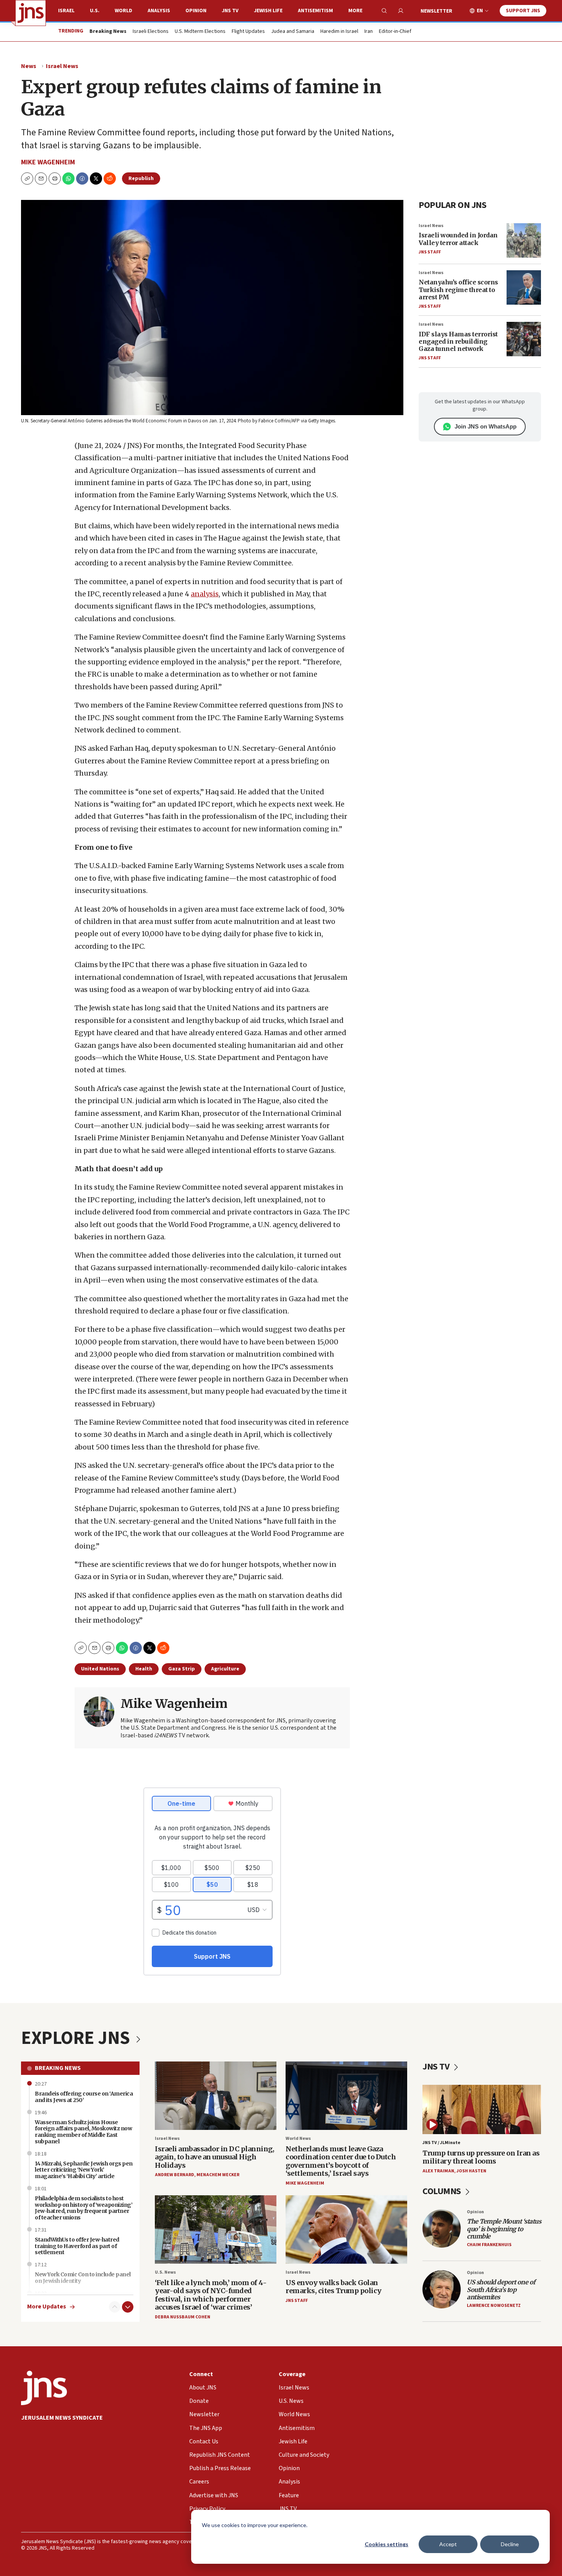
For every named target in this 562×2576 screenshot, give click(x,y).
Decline (510, 2544)
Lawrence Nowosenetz (494, 2306)
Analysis (159, 11)
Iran (369, 32)
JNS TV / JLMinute (441, 2143)
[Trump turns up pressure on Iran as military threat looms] (482, 2109)
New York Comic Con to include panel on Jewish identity (83, 2278)
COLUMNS (443, 2191)
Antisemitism (315, 11)
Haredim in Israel (339, 32)
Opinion (196, 11)
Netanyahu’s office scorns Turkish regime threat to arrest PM (458, 289)
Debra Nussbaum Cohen (183, 2317)
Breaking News (58, 2068)
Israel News (62, 66)
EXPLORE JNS (77, 2038)
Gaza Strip (182, 1669)
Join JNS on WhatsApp (486, 426)
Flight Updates (248, 32)
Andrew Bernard (175, 2175)
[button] (55, 179)
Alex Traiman (438, 2171)
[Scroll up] (115, 2307)
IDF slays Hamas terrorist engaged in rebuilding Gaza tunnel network (458, 341)
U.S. (95, 11)
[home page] (31, 13)
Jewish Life (268, 11)
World (123, 11)
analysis (205, 594)
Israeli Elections (151, 32)
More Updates (47, 2307)
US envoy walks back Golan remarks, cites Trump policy (334, 2287)
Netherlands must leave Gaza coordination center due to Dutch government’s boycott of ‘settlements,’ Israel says (341, 2161)
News (29, 66)
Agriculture (225, 1669)
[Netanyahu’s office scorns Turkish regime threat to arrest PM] (524, 287)
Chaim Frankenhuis (489, 2245)
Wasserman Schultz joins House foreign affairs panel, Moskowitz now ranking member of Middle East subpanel (83, 2132)
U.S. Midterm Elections (200, 32)
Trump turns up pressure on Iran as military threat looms (481, 2157)
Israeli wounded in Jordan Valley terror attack (458, 239)
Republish (141, 179)
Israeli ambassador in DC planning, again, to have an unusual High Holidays (214, 2157)
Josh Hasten (471, 2171)
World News (298, 2139)
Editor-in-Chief (395, 32)
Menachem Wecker (218, 2175)
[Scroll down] (128, 2307)
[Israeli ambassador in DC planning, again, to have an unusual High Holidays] (216, 2096)
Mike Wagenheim (48, 162)
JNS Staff (430, 252)
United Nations (100, 1669)
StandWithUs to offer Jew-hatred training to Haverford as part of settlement (77, 2246)
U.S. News (165, 2272)
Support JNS (523, 11)
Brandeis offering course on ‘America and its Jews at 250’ (84, 2097)
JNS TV (230, 11)
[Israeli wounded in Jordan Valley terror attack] (524, 240)
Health (144, 1669)
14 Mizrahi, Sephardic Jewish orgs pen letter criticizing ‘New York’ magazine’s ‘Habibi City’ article (84, 2170)
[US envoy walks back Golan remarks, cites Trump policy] (346, 2229)
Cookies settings (387, 2544)
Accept (448, 2544)
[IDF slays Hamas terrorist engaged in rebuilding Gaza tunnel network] (524, 339)
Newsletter (436, 11)
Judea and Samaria (293, 32)
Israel (66, 11)
